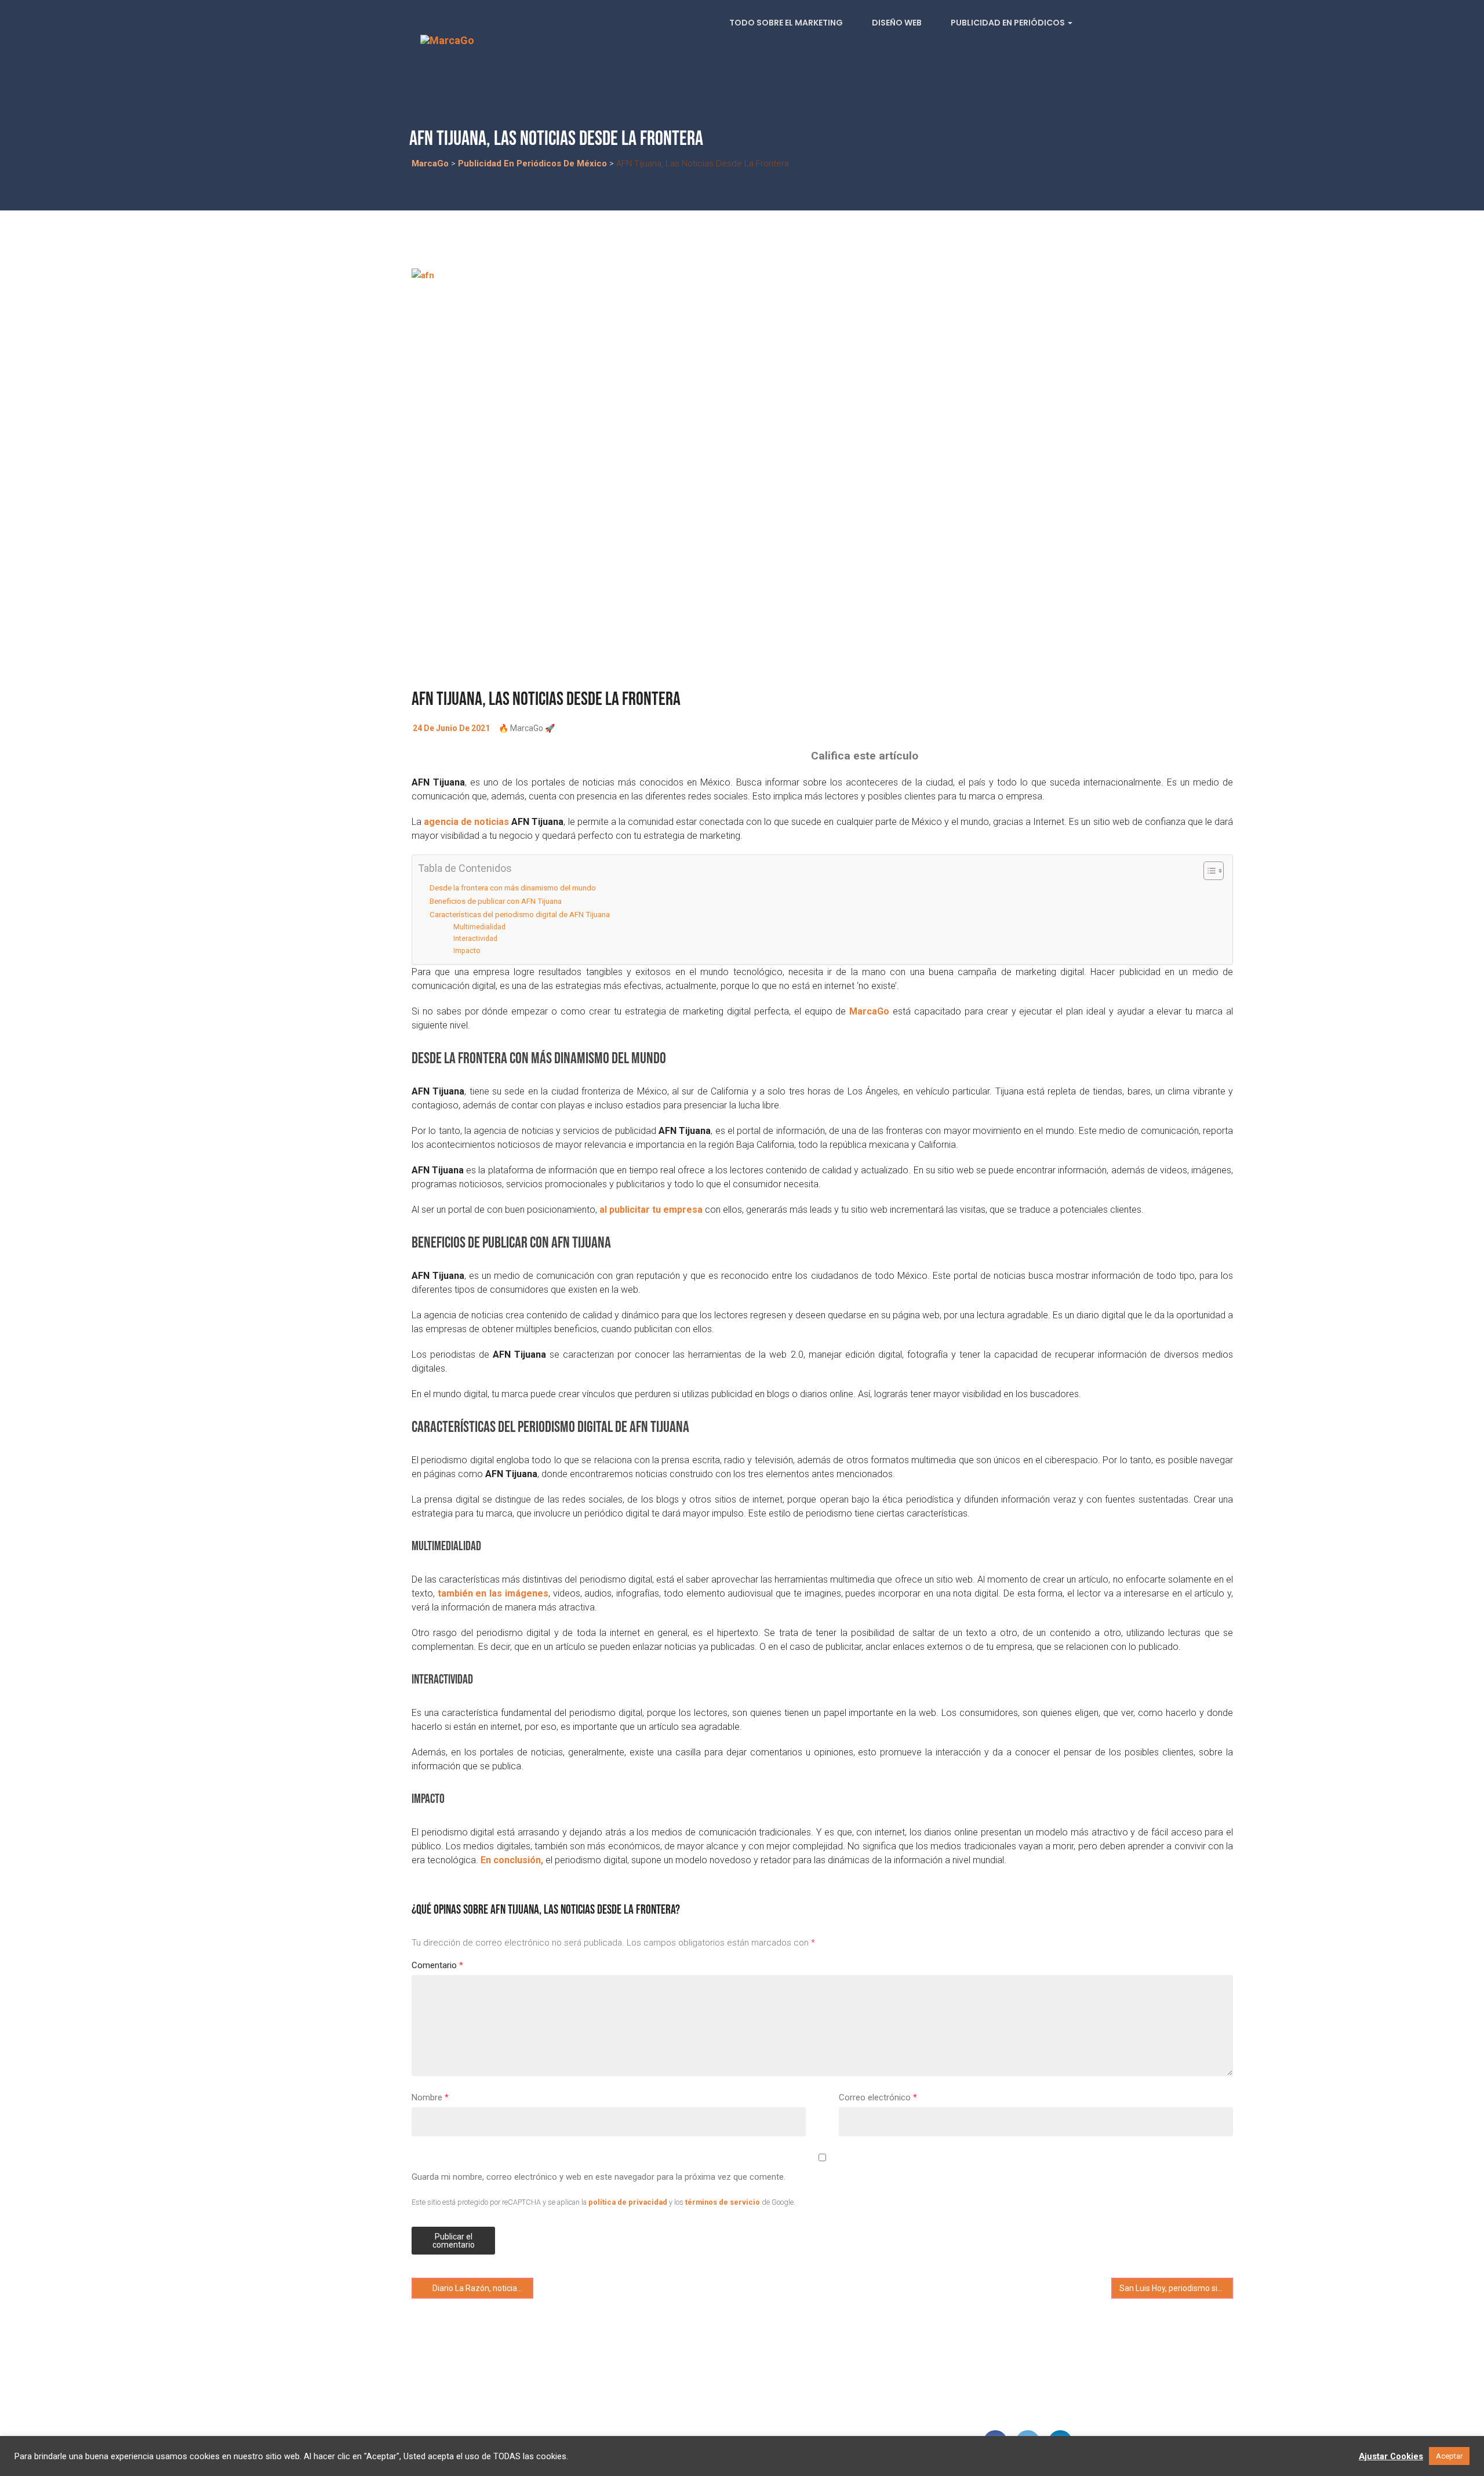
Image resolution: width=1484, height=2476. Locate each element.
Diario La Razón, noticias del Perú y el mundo (482, 2288)
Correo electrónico (878, 2097)
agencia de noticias (466, 822)
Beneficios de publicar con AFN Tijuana (496, 901)
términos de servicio (723, 2202)
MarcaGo (869, 1011)
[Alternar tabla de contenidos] (1208, 871)
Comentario (437, 1965)
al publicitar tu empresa (651, 1210)
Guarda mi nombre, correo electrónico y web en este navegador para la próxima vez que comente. (599, 2177)
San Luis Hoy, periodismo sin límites (1176, 2288)
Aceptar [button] (1449, 2456)
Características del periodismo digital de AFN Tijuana (520, 914)
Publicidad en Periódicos (1009, 23)
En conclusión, (512, 1860)
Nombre (430, 2097)
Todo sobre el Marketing (786, 23)
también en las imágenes (493, 1593)
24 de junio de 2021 (451, 728)
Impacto (467, 951)
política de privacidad (628, 2202)
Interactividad (475, 939)
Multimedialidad (479, 927)
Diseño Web (897, 23)
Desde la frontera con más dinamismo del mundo (513, 888)
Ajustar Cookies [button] (1391, 2456)
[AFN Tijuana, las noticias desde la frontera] (822, 472)
